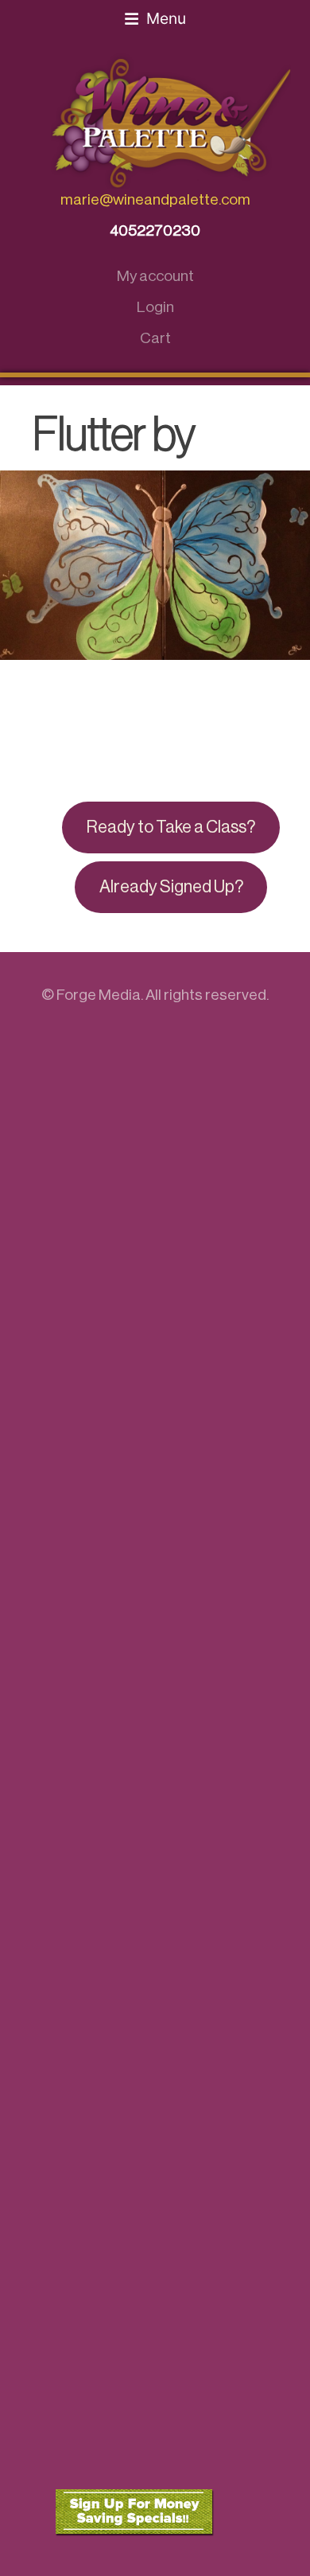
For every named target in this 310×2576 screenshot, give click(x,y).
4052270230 (155, 230)
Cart (155, 338)
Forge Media (99, 995)
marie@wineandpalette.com (155, 199)
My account (155, 276)
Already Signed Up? (171, 887)
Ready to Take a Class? (171, 827)
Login (155, 307)
